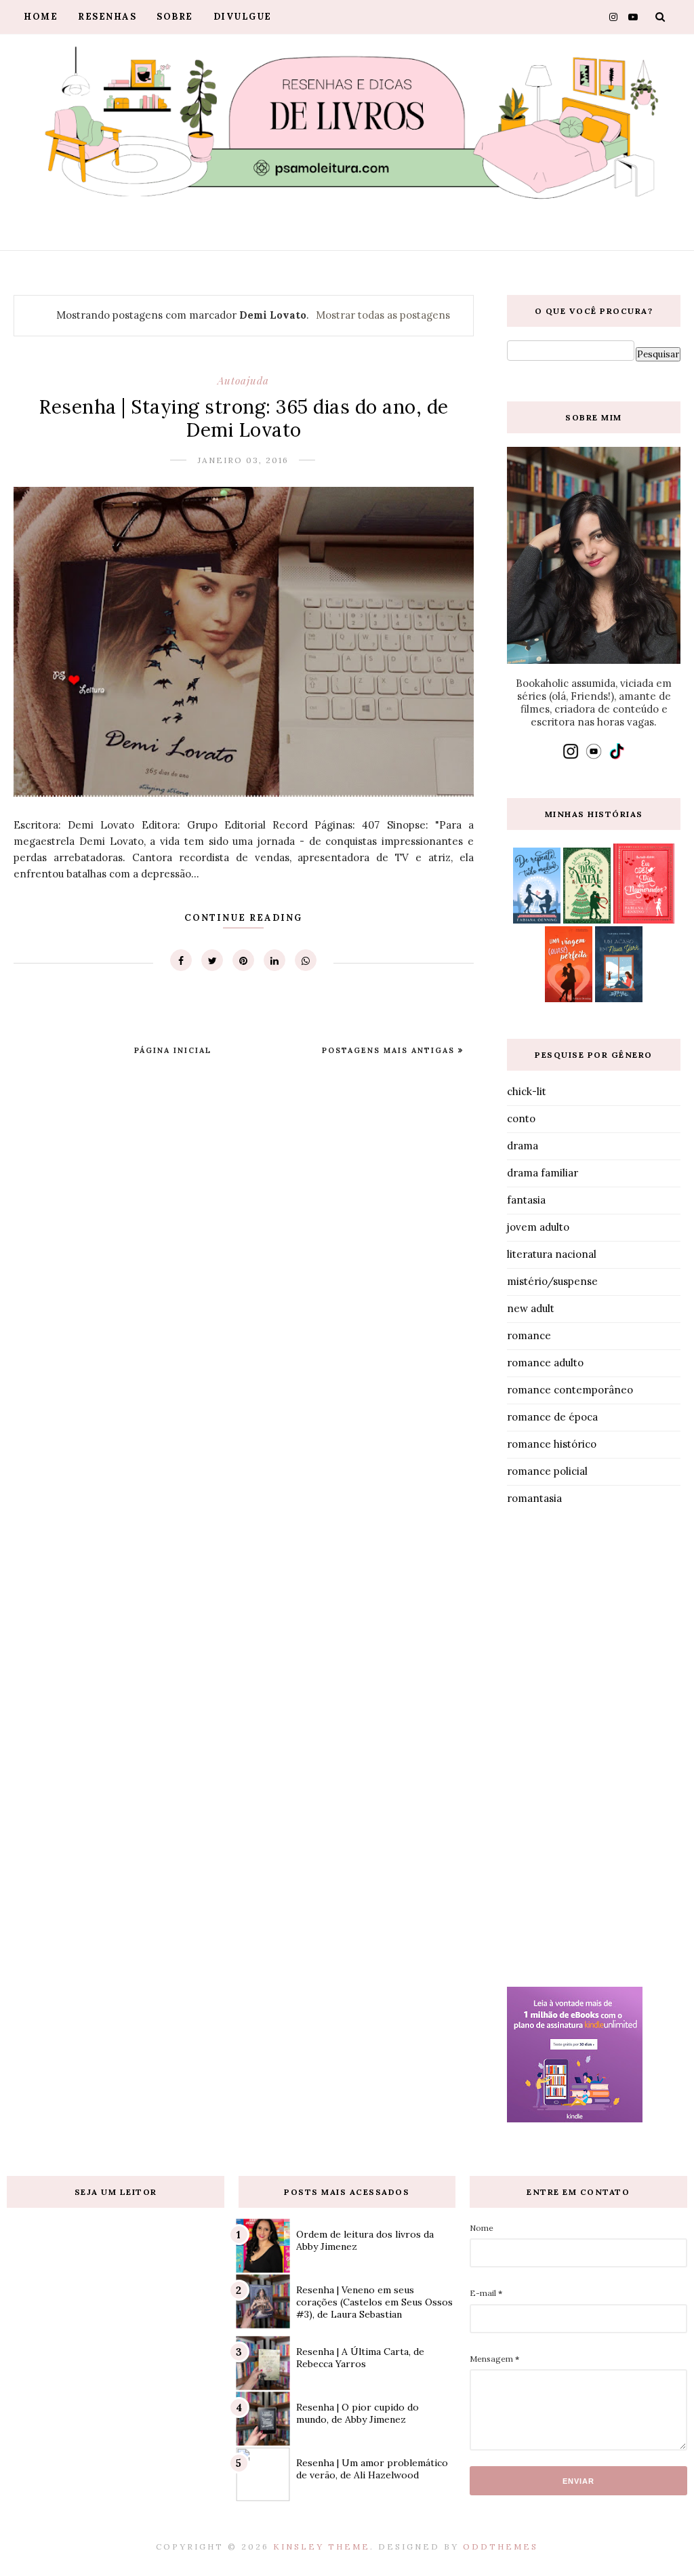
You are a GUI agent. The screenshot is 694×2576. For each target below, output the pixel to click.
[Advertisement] (594, 1749)
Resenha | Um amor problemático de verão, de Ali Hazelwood (372, 2469)
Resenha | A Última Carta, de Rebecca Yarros (360, 2358)
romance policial (547, 1471)
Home (41, 17)
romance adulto (545, 1363)
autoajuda (243, 380)
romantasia (534, 1498)
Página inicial (173, 1050)
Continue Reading (243, 918)
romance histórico (552, 1444)
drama (523, 1146)
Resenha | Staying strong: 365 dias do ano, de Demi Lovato (244, 418)
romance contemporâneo (570, 1390)
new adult (531, 1308)
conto (521, 1118)
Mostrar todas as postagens (383, 315)
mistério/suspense (552, 1281)
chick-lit (527, 1091)
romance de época (552, 1417)
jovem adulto (538, 1227)
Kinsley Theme (322, 2547)
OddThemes (501, 2547)
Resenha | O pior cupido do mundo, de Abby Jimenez (358, 2413)
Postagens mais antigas (390, 1050)
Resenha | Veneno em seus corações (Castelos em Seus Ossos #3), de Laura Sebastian (374, 2302)
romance (529, 1335)
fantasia (526, 1200)
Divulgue (243, 17)
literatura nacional (552, 1254)
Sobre (175, 17)
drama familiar (543, 1173)
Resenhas (107, 17)
